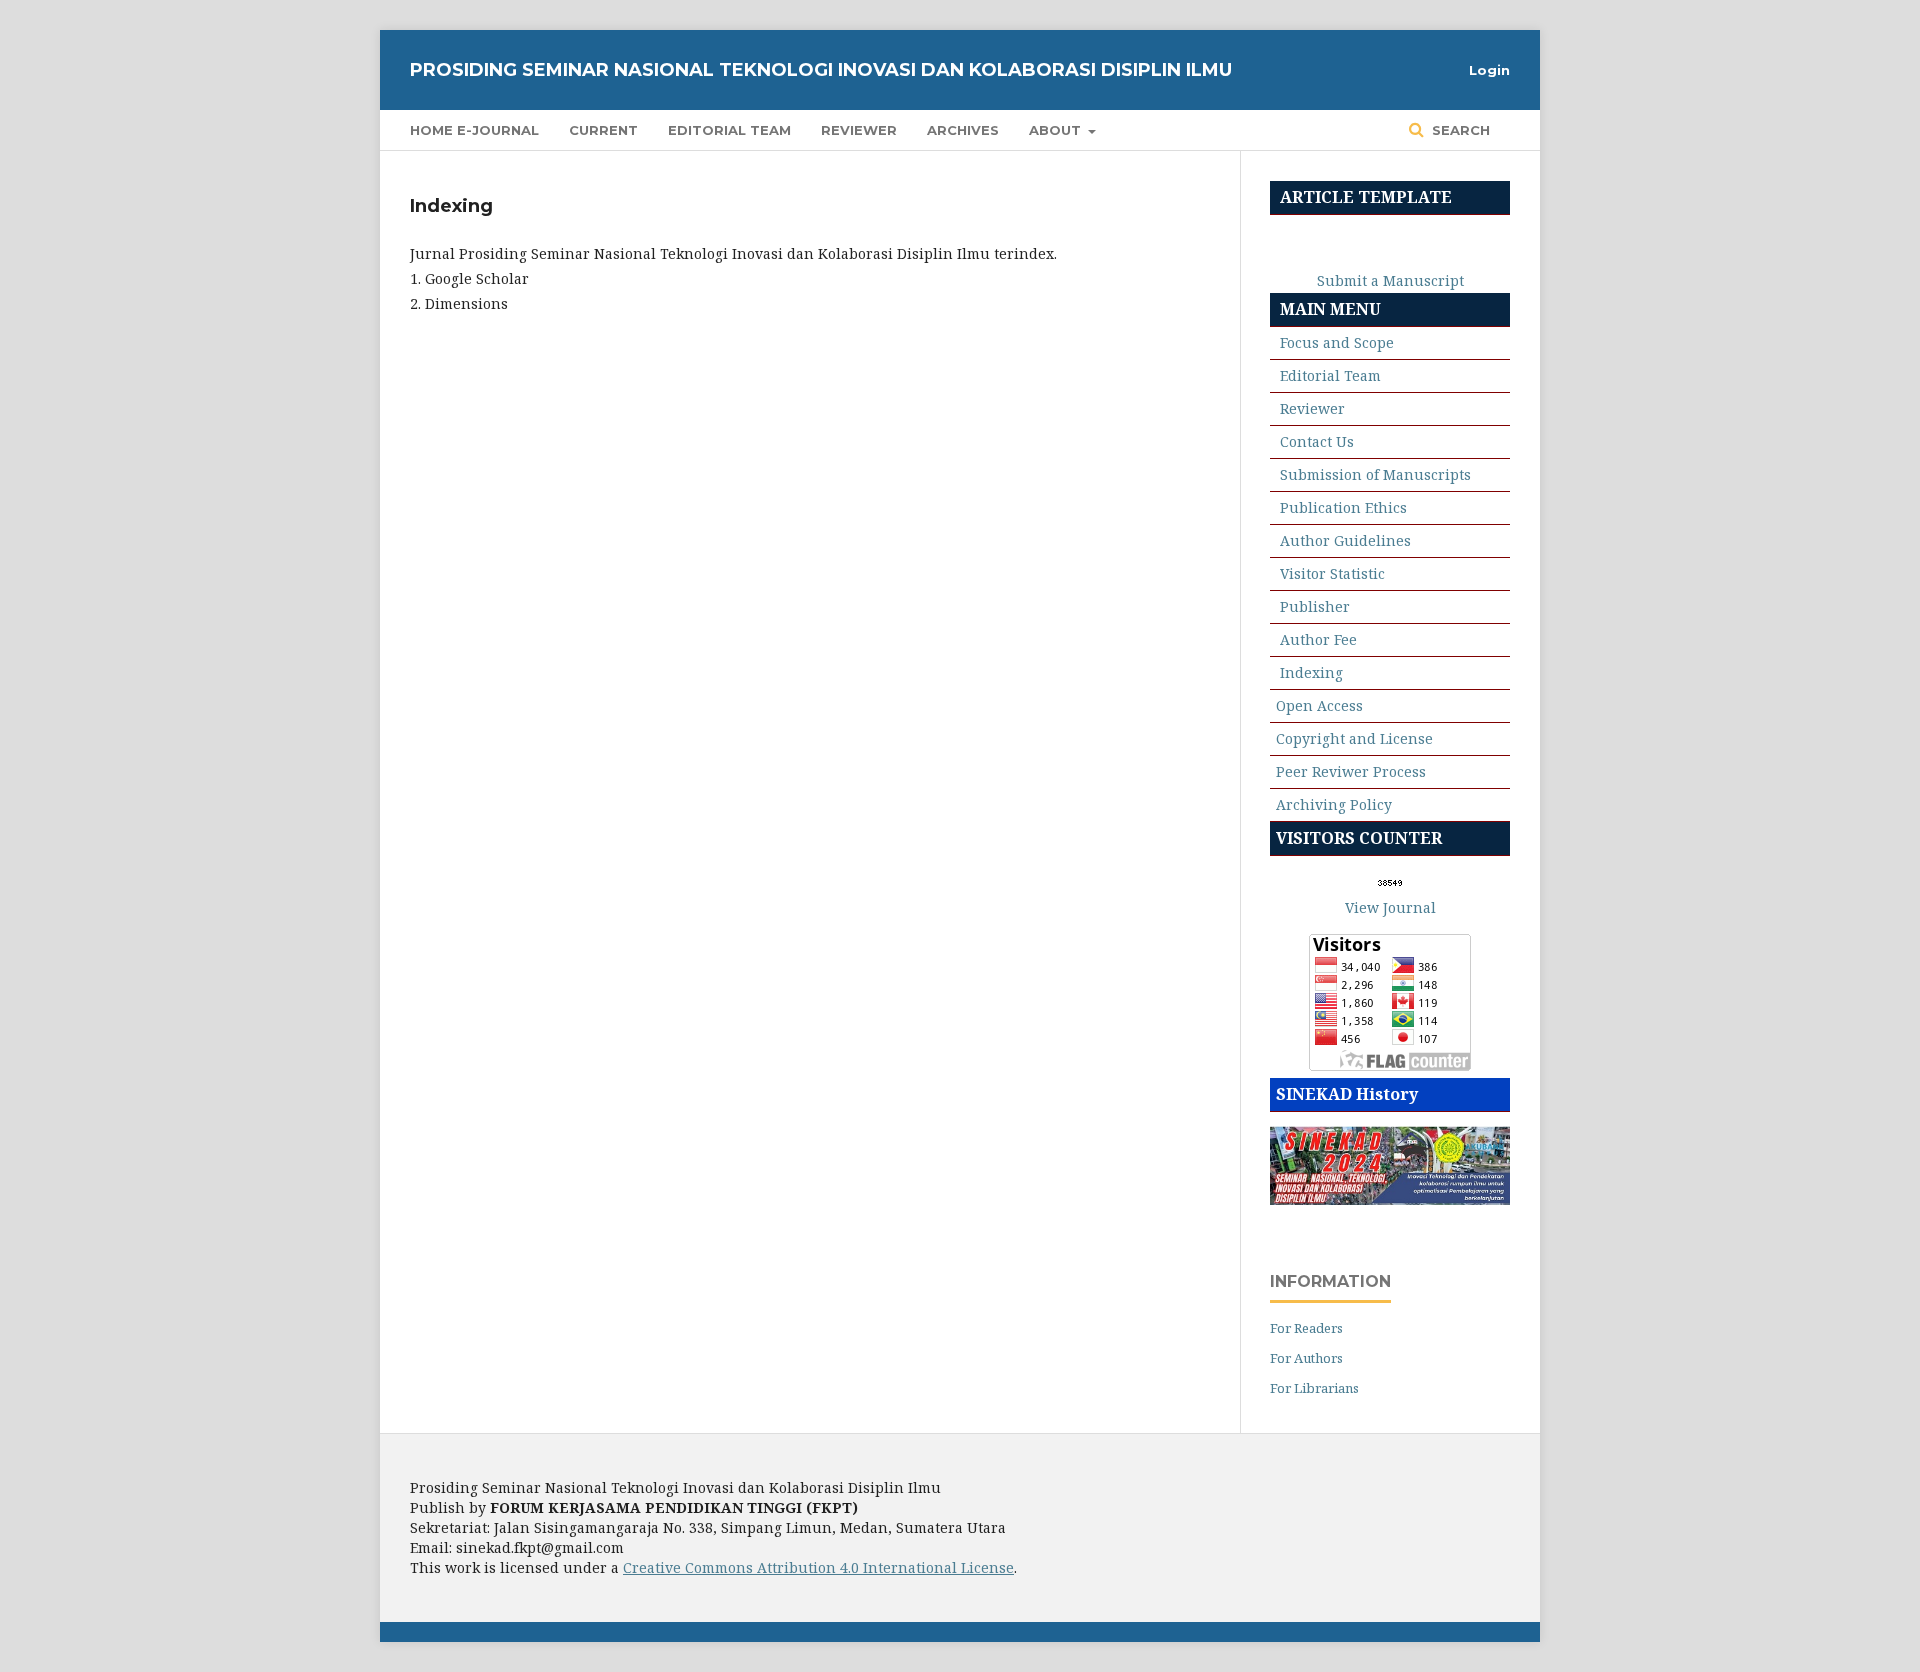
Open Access (1319, 705)
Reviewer (859, 130)
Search (1459, 130)
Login (1489, 70)
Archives (963, 130)
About (1057, 130)
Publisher (1315, 606)
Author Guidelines (1345, 540)
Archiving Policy (1334, 804)
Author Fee (1318, 639)
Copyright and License (1354, 738)
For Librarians (1314, 1388)
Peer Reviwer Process (1351, 771)
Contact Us (1317, 441)
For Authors (1306, 1358)
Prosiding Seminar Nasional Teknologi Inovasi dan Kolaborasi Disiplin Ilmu (821, 70)
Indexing (1311, 672)
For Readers (1306, 1328)
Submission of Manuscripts (1375, 474)
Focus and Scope (1337, 342)
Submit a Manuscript (1390, 280)
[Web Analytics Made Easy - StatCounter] (1390, 882)
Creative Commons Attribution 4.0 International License (818, 1567)
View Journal (1390, 907)
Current (603, 130)
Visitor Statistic (1332, 573)
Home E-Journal (474, 130)
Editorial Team (729, 130)
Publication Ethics (1343, 507)
